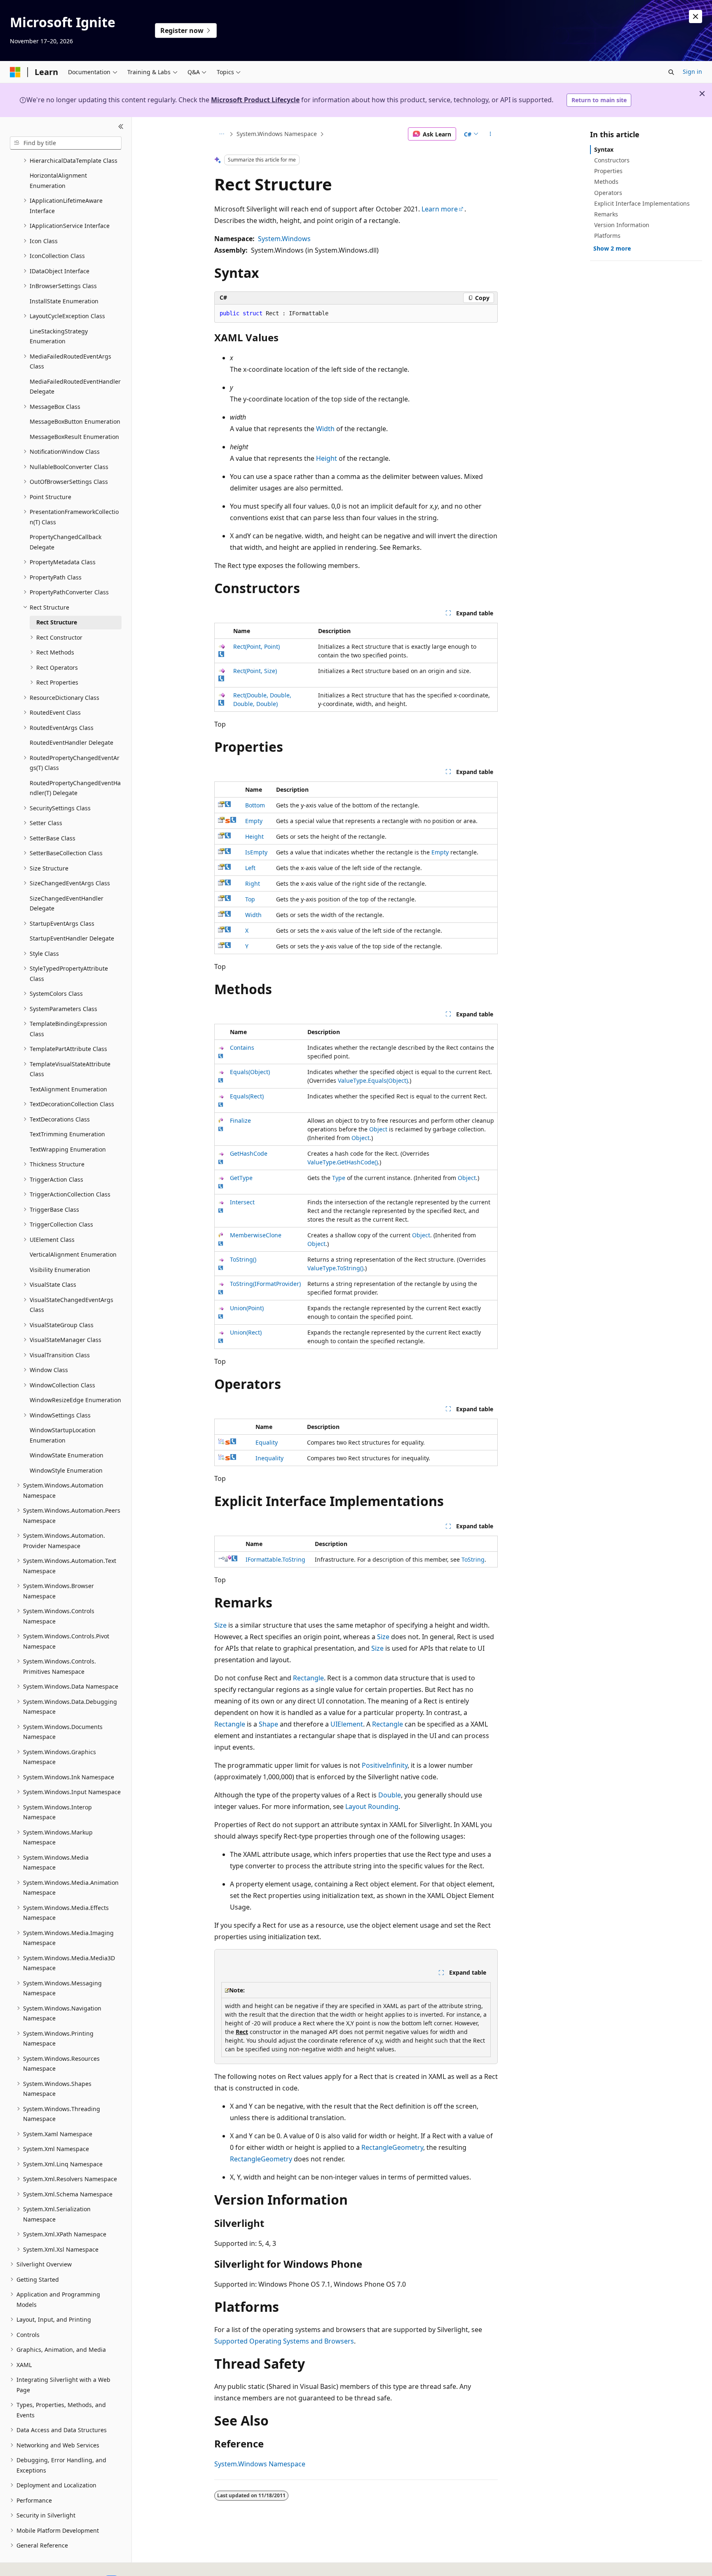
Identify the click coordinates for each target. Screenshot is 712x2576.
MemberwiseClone (256, 1235)
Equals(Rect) (247, 1096)
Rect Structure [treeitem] (57, 622)
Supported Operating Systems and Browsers (284, 2341)
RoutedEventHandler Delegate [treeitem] (71, 743)
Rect (242, 2032)
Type (339, 1178)
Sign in (692, 72)
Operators (608, 193)
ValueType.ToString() (335, 1268)
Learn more (440, 209)
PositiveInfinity (385, 1765)
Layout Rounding (372, 1806)
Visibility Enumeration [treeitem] (60, 1270)
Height (327, 458)
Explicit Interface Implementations (642, 203)
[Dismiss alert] (696, 16)
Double (390, 1795)
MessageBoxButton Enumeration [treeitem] (75, 421)
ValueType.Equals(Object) (373, 1080)
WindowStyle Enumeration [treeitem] (66, 1470)
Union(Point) (247, 1308)
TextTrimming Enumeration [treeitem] (67, 1134)
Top (250, 899)
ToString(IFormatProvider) (265, 1284)
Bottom (255, 805)
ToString (473, 1559)
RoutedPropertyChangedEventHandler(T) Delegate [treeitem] (75, 788)
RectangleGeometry (392, 2147)
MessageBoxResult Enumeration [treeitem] (74, 437)
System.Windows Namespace (277, 134)
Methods (606, 182)
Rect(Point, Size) (255, 671)
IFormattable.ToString (275, 1559)
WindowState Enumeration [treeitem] (67, 1455)
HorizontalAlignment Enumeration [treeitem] (58, 181)
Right (253, 883)
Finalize (240, 1120)
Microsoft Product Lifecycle (255, 100)
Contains (242, 1048)
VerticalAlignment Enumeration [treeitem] (73, 1254)
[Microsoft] (15, 72)
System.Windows (284, 239)
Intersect (242, 1202)
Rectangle (308, 1678)
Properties (608, 171)
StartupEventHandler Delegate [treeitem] (72, 938)
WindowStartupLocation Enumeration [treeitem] (63, 1435)
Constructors (612, 160)
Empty (254, 821)
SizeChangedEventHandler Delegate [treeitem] (67, 903)
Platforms (607, 236)
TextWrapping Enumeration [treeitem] (68, 1149)
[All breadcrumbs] (221, 134)
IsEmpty (256, 852)
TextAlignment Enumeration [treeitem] (68, 1089)
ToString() (243, 1259)
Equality (267, 1442)
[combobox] (66, 143)
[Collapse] (121, 127)
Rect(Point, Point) (256, 646)
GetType (241, 1178)
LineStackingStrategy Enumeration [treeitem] (59, 336)
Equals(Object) (250, 1072)
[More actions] (491, 134)
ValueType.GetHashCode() (343, 1162)
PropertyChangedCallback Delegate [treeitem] (66, 542)
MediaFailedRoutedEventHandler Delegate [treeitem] (75, 387)
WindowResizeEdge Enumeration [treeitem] (75, 1400)
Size (220, 1625)
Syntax (604, 149)
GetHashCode (249, 1153)
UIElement (347, 1724)
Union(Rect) (246, 1332)
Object (378, 1129)
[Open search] (671, 72)
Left (250, 868)
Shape (268, 1724)
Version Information (622, 225)
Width (325, 429)
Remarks (606, 214)
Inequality (269, 1458)
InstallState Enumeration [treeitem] (64, 301)
